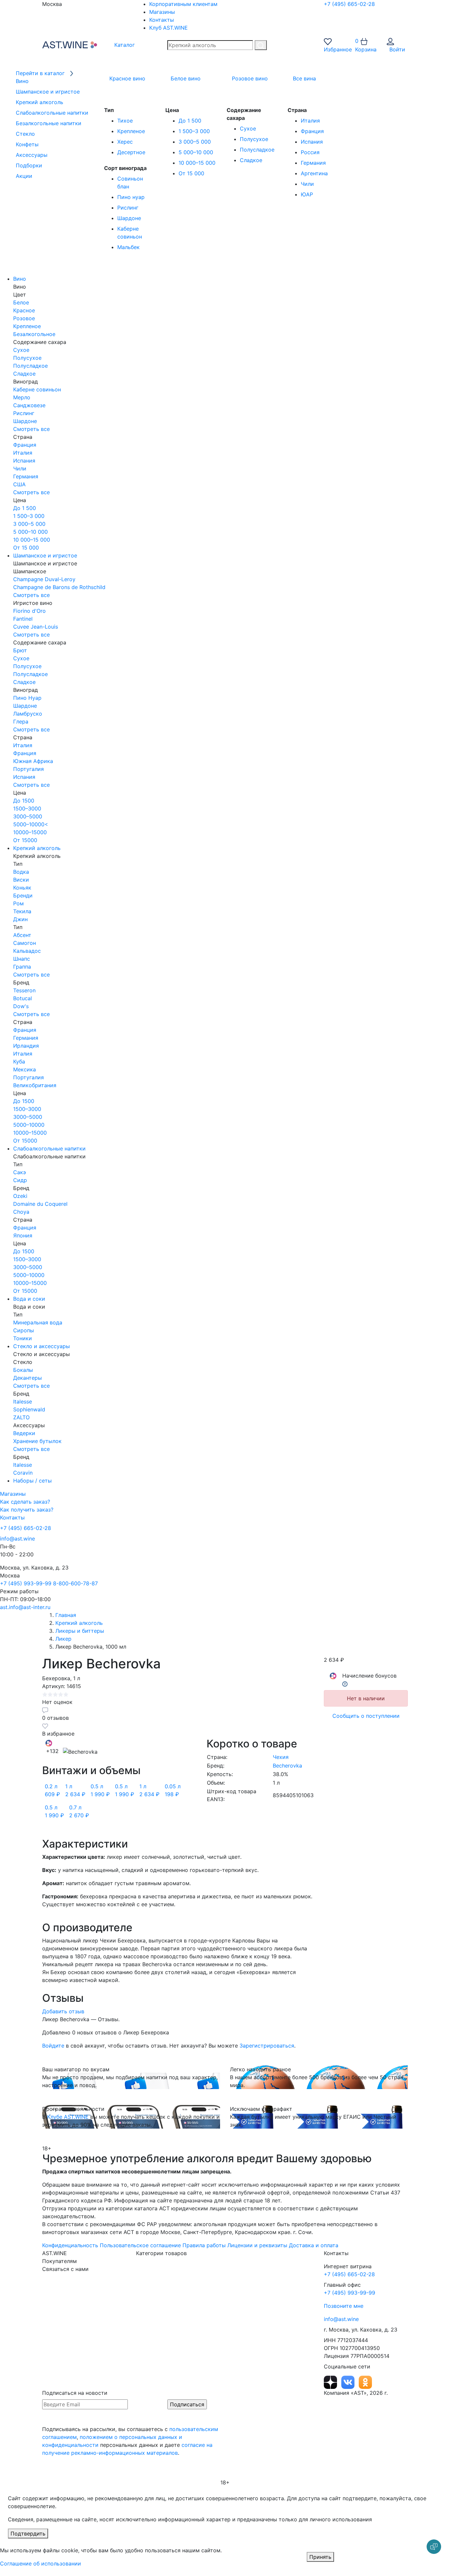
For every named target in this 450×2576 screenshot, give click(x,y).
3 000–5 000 (195, 142)
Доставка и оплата (314, 2245)
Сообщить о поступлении (366, 1716)
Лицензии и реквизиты (257, 2245)
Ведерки (24, 1433)
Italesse (23, 1401)
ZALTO (21, 1417)
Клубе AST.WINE (68, 2117)
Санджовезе (29, 405)
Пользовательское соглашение (140, 2245)
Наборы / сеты (32, 1481)
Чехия (281, 1757)
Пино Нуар (27, 698)
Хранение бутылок (37, 1441)
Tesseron (24, 990)
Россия (310, 152)
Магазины (162, 12)
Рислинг (128, 208)
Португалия (28, 769)
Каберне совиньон (37, 389)
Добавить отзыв (63, 2011)
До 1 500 (190, 121)
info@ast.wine (17, 1539)
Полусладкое (257, 150)
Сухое (248, 128)
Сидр (20, 1180)
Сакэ (20, 1172)
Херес (125, 142)
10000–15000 (30, 832)
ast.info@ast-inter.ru (25, 1607)
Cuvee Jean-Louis (36, 627)
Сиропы (24, 1330)
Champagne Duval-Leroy (44, 579)
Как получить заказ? (27, 1510)
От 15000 (25, 840)
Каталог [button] (124, 45)
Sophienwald (29, 1409)
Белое (21, 302)
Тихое (125, 121)
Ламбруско (28, 714)
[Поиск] (261, 45)
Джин (20, 919)
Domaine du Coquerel (40, 1204)
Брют (20, 650)
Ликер (63, 1639)
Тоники (23, 1338)
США (19, 484)
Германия (313, 163)
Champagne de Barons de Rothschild (59, 587)
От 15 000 (191, 173)
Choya (21, 1212)
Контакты (162, 20)
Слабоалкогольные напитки (49, 1148)
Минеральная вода (38, 1322)
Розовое (24, 318)
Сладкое (251, 160)
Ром (18, 903)
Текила (22, 911)
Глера (21, 722)
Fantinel (23, 619)
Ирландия (26, 1046)
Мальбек (128, 247)
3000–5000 (28, 816)
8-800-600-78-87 (75, 1583)
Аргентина (314, 173)
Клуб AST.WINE (169, 28)
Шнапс (22, 959)
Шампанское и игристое (45, 555)
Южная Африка (33, 761)
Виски (21, 880)
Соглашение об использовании (41, 2563)
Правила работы (204, 2245)
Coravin (23, 1473)
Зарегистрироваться (267, 2046)
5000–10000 (29, 1125)
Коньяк (22, 888)
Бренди (23, 895)
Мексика (25, 1069)
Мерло (22, 397)
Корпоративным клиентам (183, 4)
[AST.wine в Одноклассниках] (365, 2382)
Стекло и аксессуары (42, 1346)
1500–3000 (27, 808)
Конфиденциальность (70, 2245)
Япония (23, 1235)
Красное (24, 310)
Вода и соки (29, 1299)
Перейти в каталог (41, 73)
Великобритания (35, 1085)
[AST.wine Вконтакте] (349, 2382)
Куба (19, 1062)
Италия (310, 121)
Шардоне (129, 218)
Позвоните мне (344, 2306)
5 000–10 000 (196, 152)
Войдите (53, 2046)
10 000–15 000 (197, 163)
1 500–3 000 (194, 131)
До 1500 (24, 801)
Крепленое (131, 131)
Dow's (21, 1006)
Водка (21, 872)
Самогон (25, 943)
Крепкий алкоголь (37, 848)
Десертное (131, 152)
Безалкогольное (34, 334)
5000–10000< (31, 824)
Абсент (22, 935)
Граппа (22, 967)
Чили (307, 184)
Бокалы (23, 1370)
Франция (312, 131)
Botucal (23, 998)
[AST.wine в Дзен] (331, 2382)
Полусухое (254, 139)
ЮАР (307, 194)
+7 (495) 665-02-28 (349, 4)
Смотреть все (31, 429)
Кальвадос (27, 951)
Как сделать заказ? (25, 1502)
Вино (20, 279)
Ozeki (20, 1196)
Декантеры (28, 1378)
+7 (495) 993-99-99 (26, 1583)
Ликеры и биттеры (80, 1631)
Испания (312, 142)
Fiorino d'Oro (29, 611)
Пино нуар (131, 197)
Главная (66, 1615)
